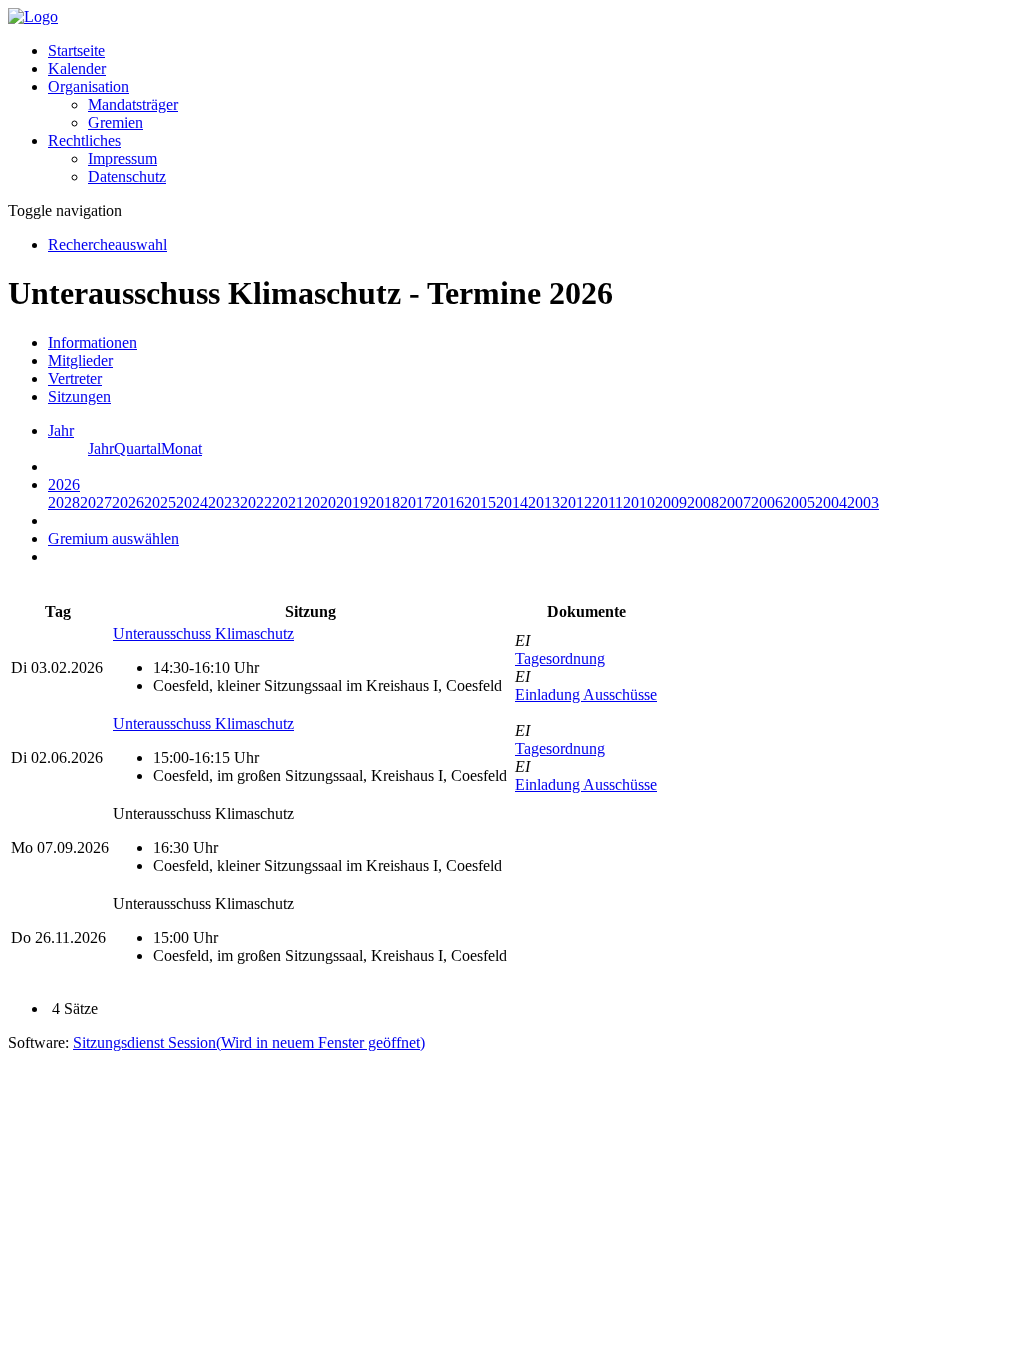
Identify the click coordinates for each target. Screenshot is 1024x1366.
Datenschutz (127, 176)
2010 (639, 502)
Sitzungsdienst (249, 1042)
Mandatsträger (133, 104)
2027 (96, 502)
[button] (88, 86)
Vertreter (75, 378)
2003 (863, 502)
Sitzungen (79, 396)
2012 (576, 502)
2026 (128, 502)
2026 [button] (64, 484)
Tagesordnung (560, 658)
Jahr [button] (61, 430)
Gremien (115, 122)
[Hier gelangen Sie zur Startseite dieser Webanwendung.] (33, 16)
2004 (831, 502)
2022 (256, 502)
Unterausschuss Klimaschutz (203, 633)
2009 (671, 502)
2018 (384, 502)
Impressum (122, 158)
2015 (480, 502)
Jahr (101, 448)
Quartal (137, 448)
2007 (735, 502)
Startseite (76, 50)
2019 (352, 502)
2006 (767, 502)
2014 (512, 502)
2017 (416, 502)
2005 (799, 502)
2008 (703, 502)
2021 (288, 502)
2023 (224, 502)
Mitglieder (80, 360)
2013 (544, 502)
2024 (192, 502)
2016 (448, 502)
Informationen (92, 342)
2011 (607, 502)
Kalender (77, 68)
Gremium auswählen (113, 538)
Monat (181, 448)
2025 (160, 502)
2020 (320, 502)
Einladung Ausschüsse (586, 694)
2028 (64, 502)
